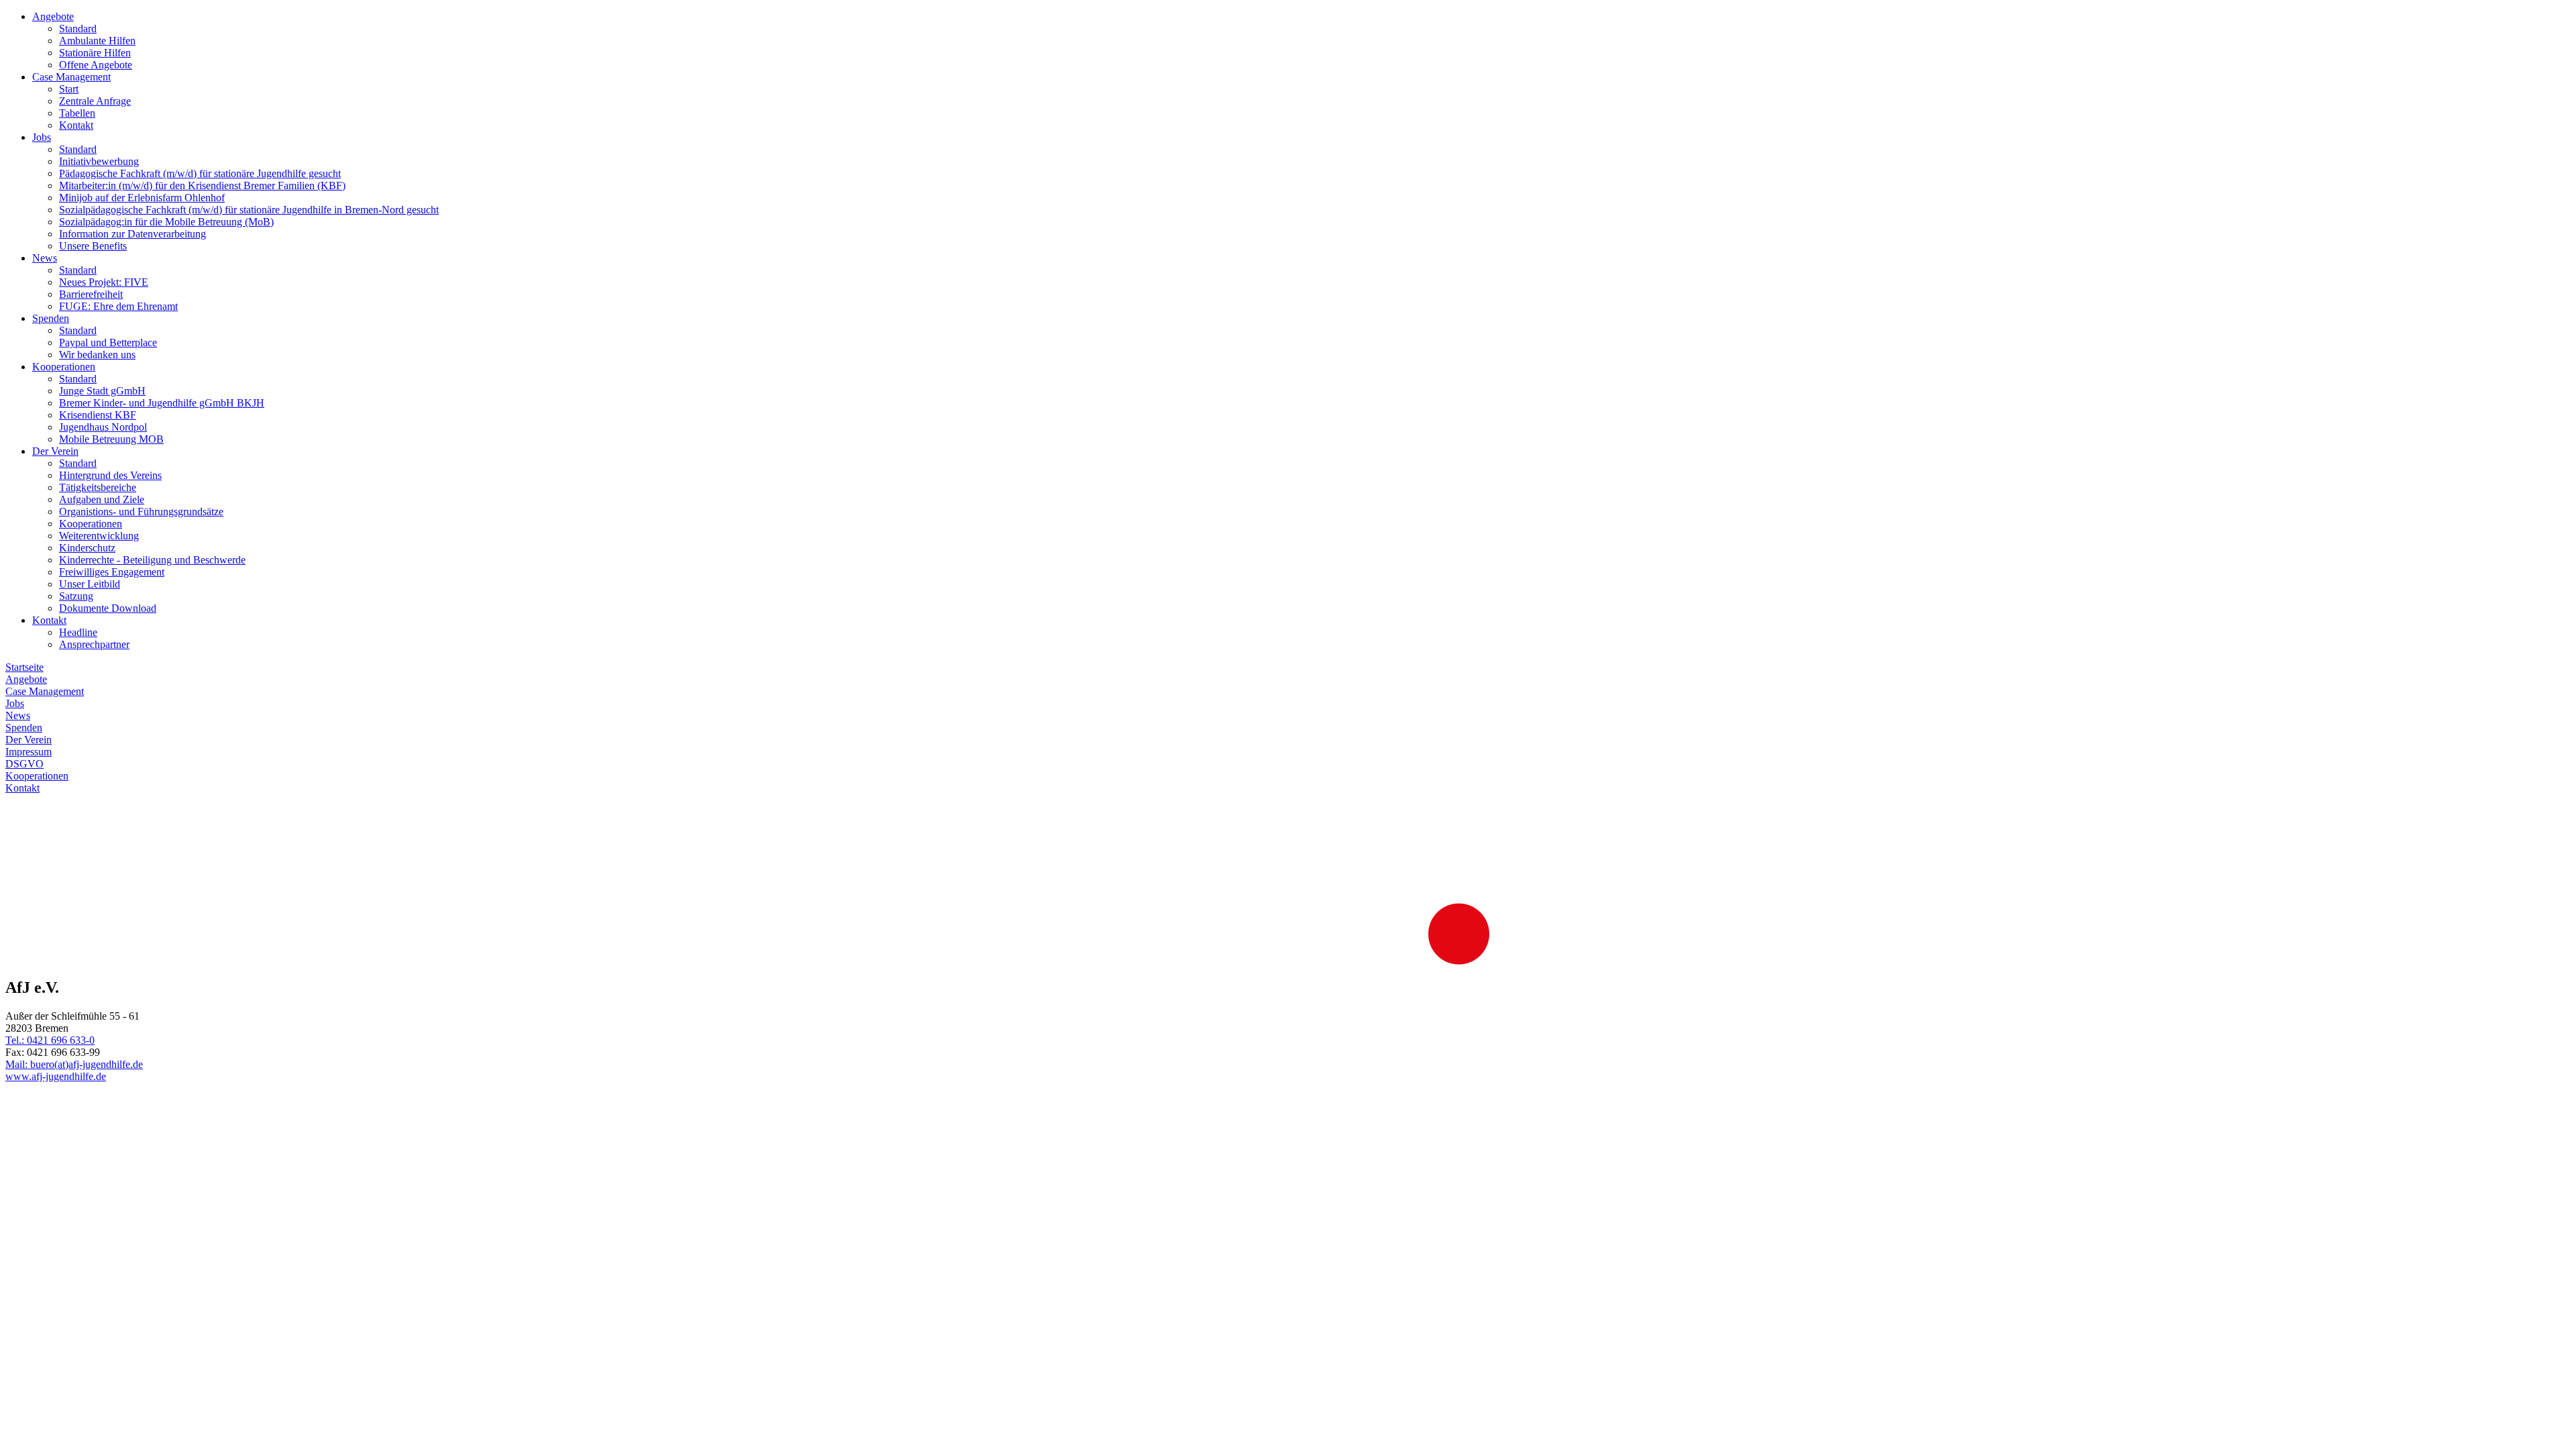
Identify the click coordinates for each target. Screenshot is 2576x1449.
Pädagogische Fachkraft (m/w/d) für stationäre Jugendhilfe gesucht (200, 173)
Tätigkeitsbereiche (98, 487)
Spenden (51, 318)
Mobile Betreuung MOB (111, 439)
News (45, 258)
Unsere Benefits (93, 246)
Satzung (76, 596)
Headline (78, 632)
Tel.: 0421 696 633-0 (50, 1040)
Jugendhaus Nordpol (103, 427)
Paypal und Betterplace (108, 342)
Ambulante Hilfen (97, 41)
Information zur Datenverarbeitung (132, 234)
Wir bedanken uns (97, 355)
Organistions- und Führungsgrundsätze (141, 512)
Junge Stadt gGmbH (102, 391)
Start (69, 89)
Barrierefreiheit (91, 294)
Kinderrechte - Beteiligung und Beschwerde (152, 560)
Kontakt (76, 125)
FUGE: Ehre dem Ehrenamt (118, 306)
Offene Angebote (96, 65)
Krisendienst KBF (98, 415)
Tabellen (77, 113)
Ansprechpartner (94, 644)
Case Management (71, 77)
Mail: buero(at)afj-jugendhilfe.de (74, 1064)
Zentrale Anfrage (95, 101)
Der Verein (55, 451)
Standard (78, 29)
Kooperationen (64, 367)
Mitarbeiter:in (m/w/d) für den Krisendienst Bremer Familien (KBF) (202, 185)
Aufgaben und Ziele (102, 499)
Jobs (42, 137)
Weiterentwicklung (99, 536)
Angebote (53, 16)
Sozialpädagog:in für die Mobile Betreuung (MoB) (166, 222)
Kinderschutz (87, 548)
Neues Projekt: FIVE (104, 282)
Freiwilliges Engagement (112, 572)
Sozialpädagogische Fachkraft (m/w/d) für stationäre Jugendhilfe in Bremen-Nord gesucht (249, 210)
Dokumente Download (108, 608)
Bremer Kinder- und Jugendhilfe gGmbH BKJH (162, 403)
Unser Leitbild (90, 584)
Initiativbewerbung (99, 161)
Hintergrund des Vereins (110, 475)
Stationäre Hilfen (95, 53)
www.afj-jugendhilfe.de (56, 1076)
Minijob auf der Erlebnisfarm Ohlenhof (142, 198)
